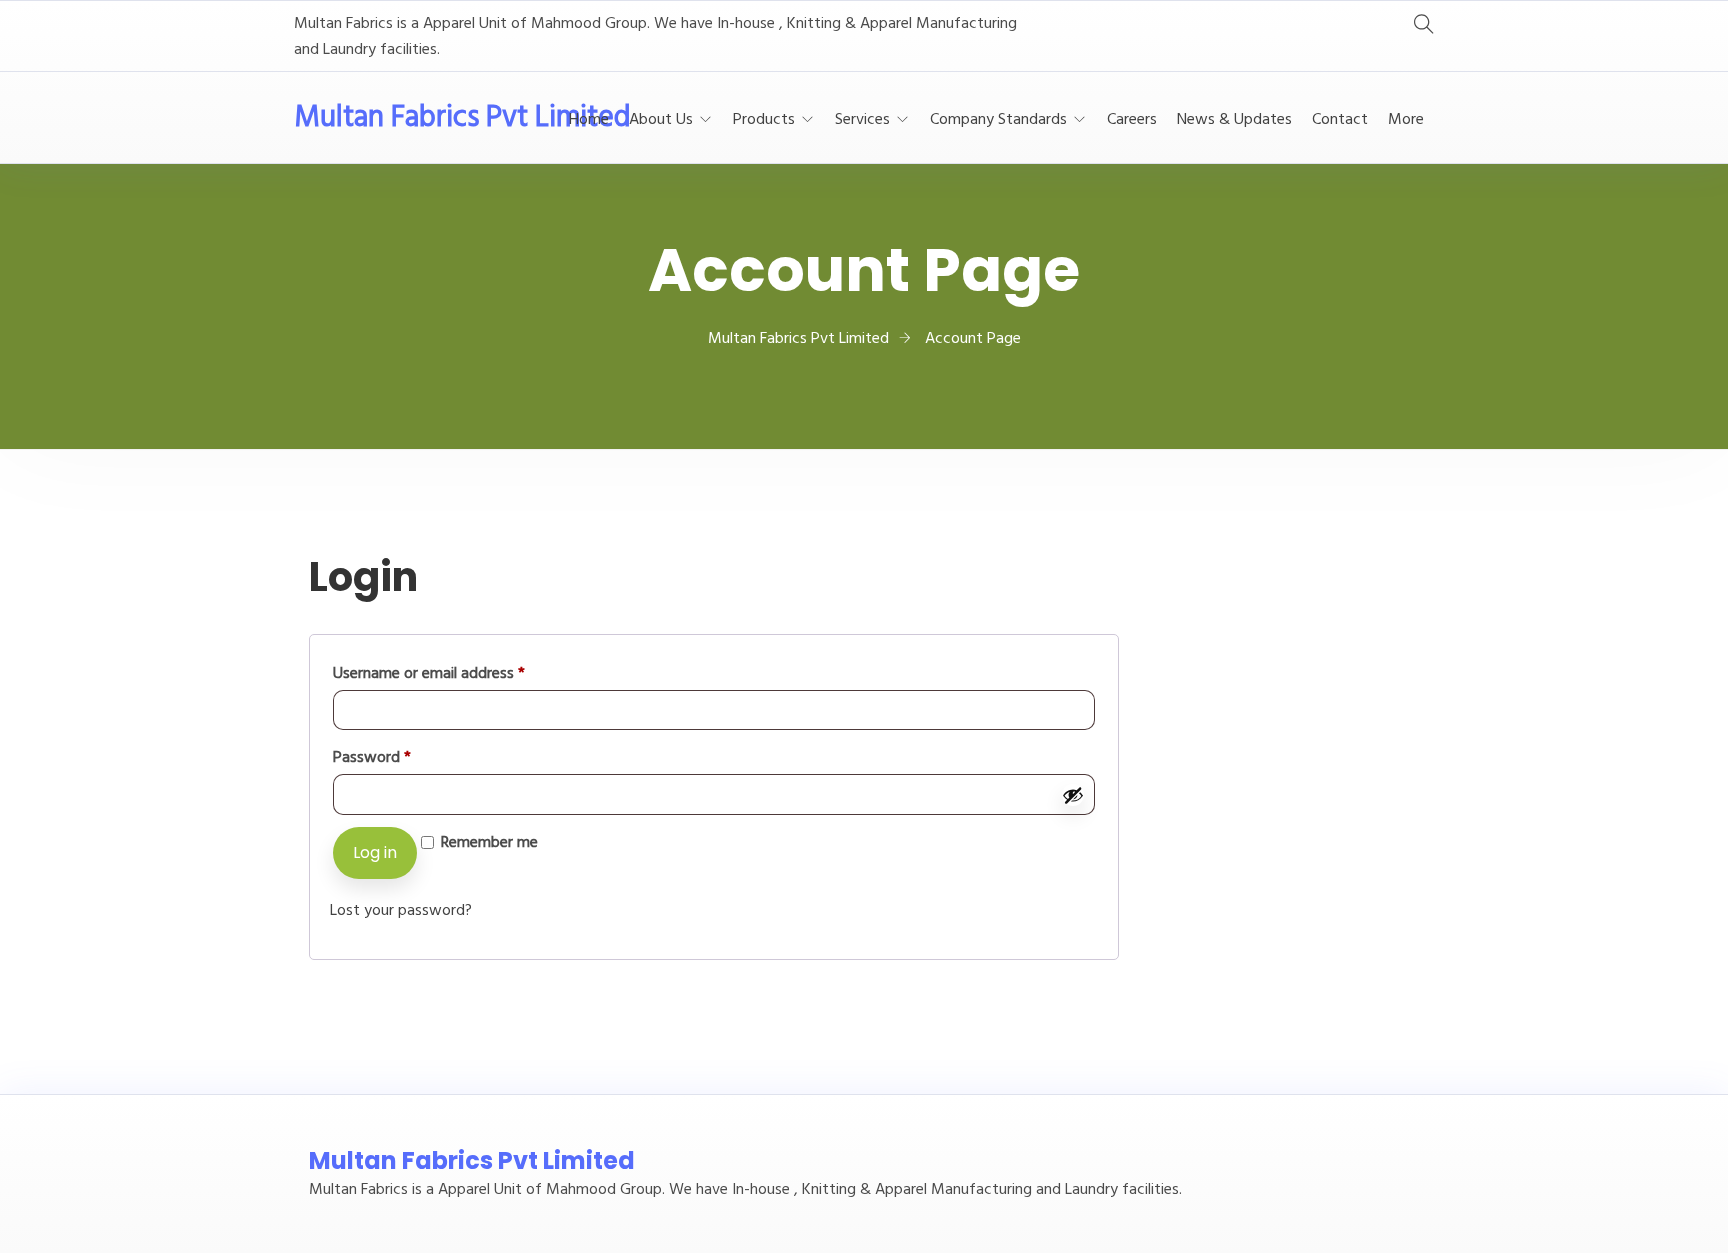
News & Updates (1234, 120)
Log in (375, 852)
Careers (1132, 120)
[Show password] (1073, 795)
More (1406, 120)
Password (400, 757)
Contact (1340, 120)
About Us (661, 120)
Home (589, 120)
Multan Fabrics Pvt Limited (462, 118)
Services (862, 120)
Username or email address (457, 673)
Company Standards (998, 120)
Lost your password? (401, 911)
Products (764, 120)
